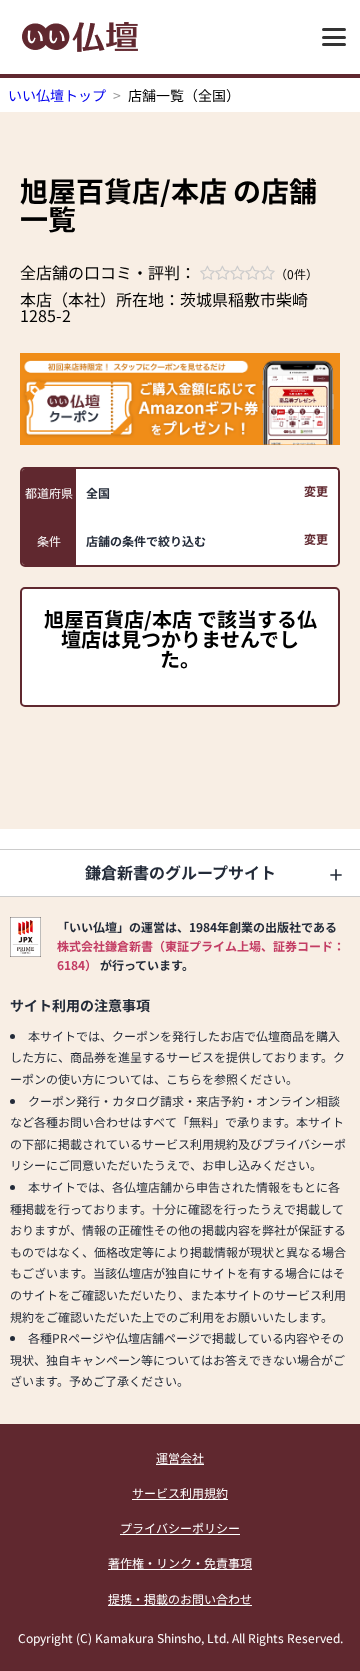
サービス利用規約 (180, 1492)
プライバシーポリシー (180, 1527)
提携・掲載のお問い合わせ (180, 1598)
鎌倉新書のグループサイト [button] (180, 872)
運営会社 (180, 1457)
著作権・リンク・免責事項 (180, 1562)
